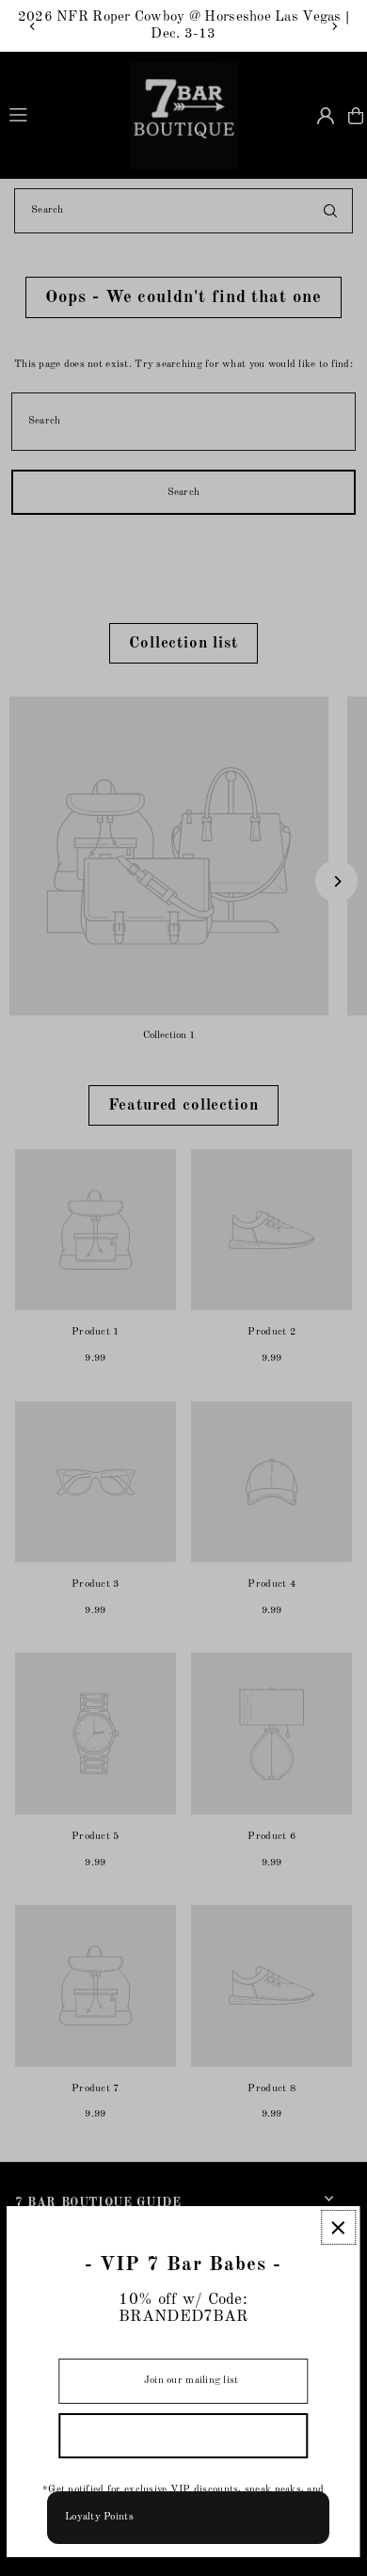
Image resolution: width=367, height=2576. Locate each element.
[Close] (338, 2227)
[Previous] (33, 26)
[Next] (334, 26)
